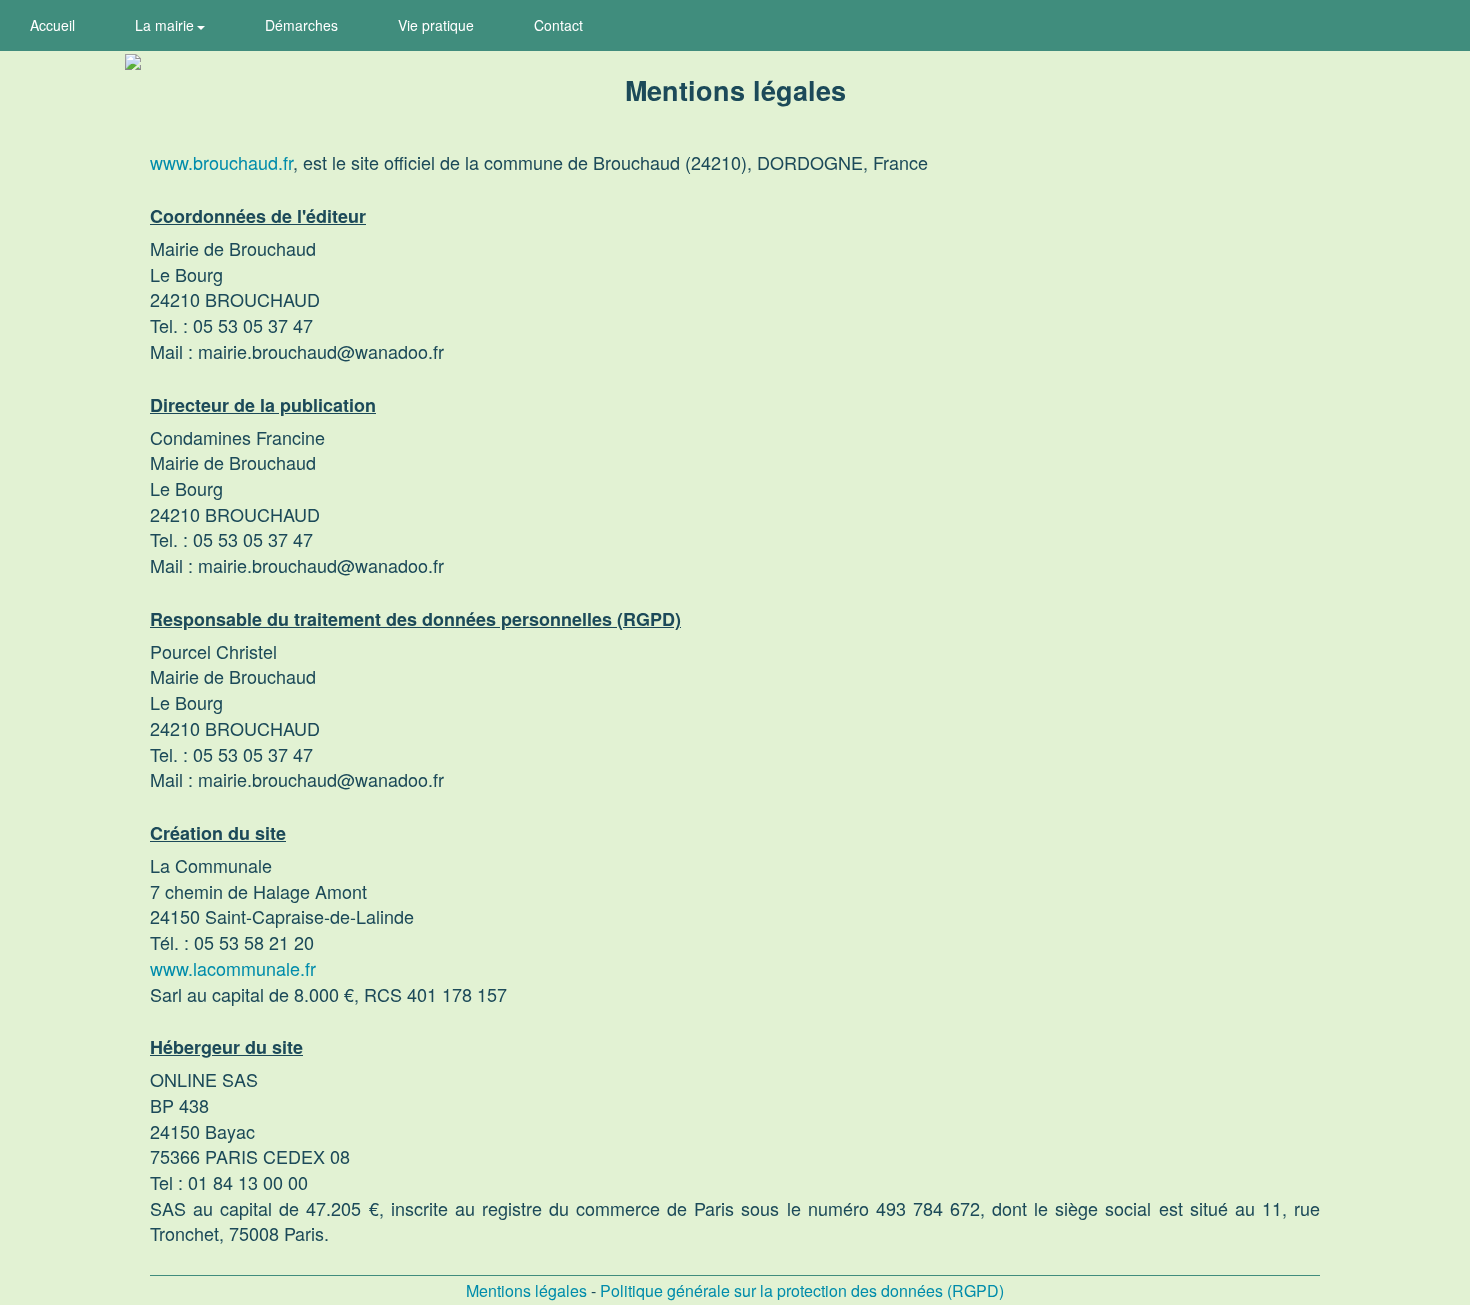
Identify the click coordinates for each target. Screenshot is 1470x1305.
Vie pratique (436, 25)
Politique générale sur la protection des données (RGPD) (802, 1290)
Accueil (52, 25)
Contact (558, 25)
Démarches (301, 25)
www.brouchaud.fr (221, 162)
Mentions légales (526, 1290)
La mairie (166, 25)
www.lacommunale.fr (233, 968)
